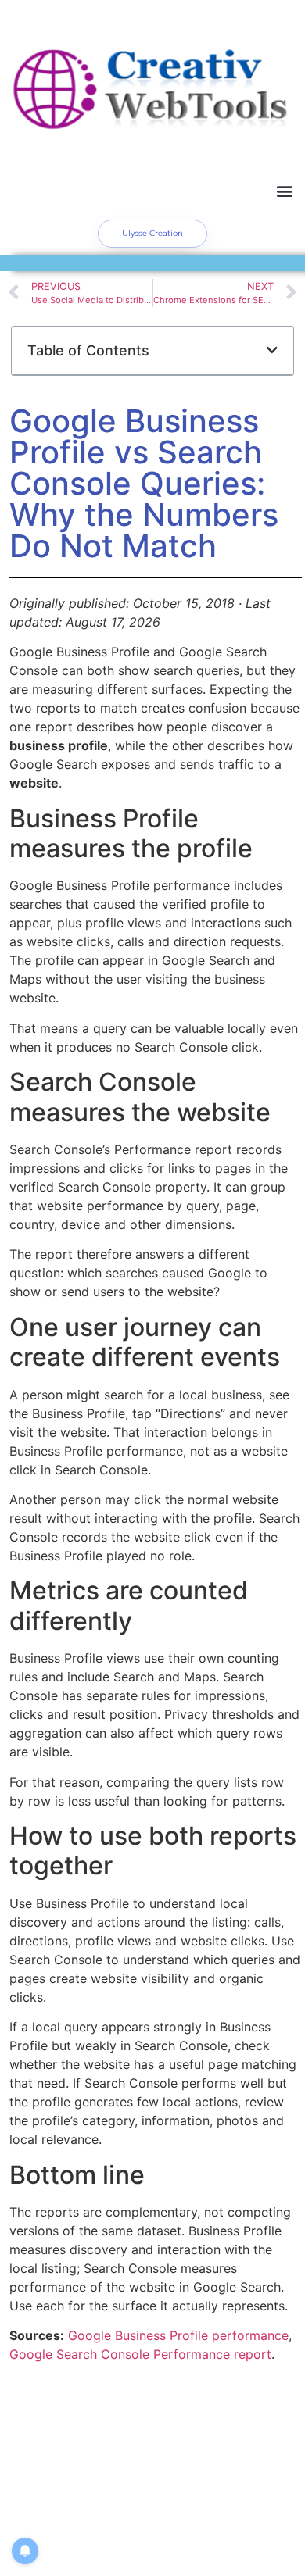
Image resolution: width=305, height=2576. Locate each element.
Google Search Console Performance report (140, 2354)
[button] (284, 191)
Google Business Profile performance (178, 2335)
